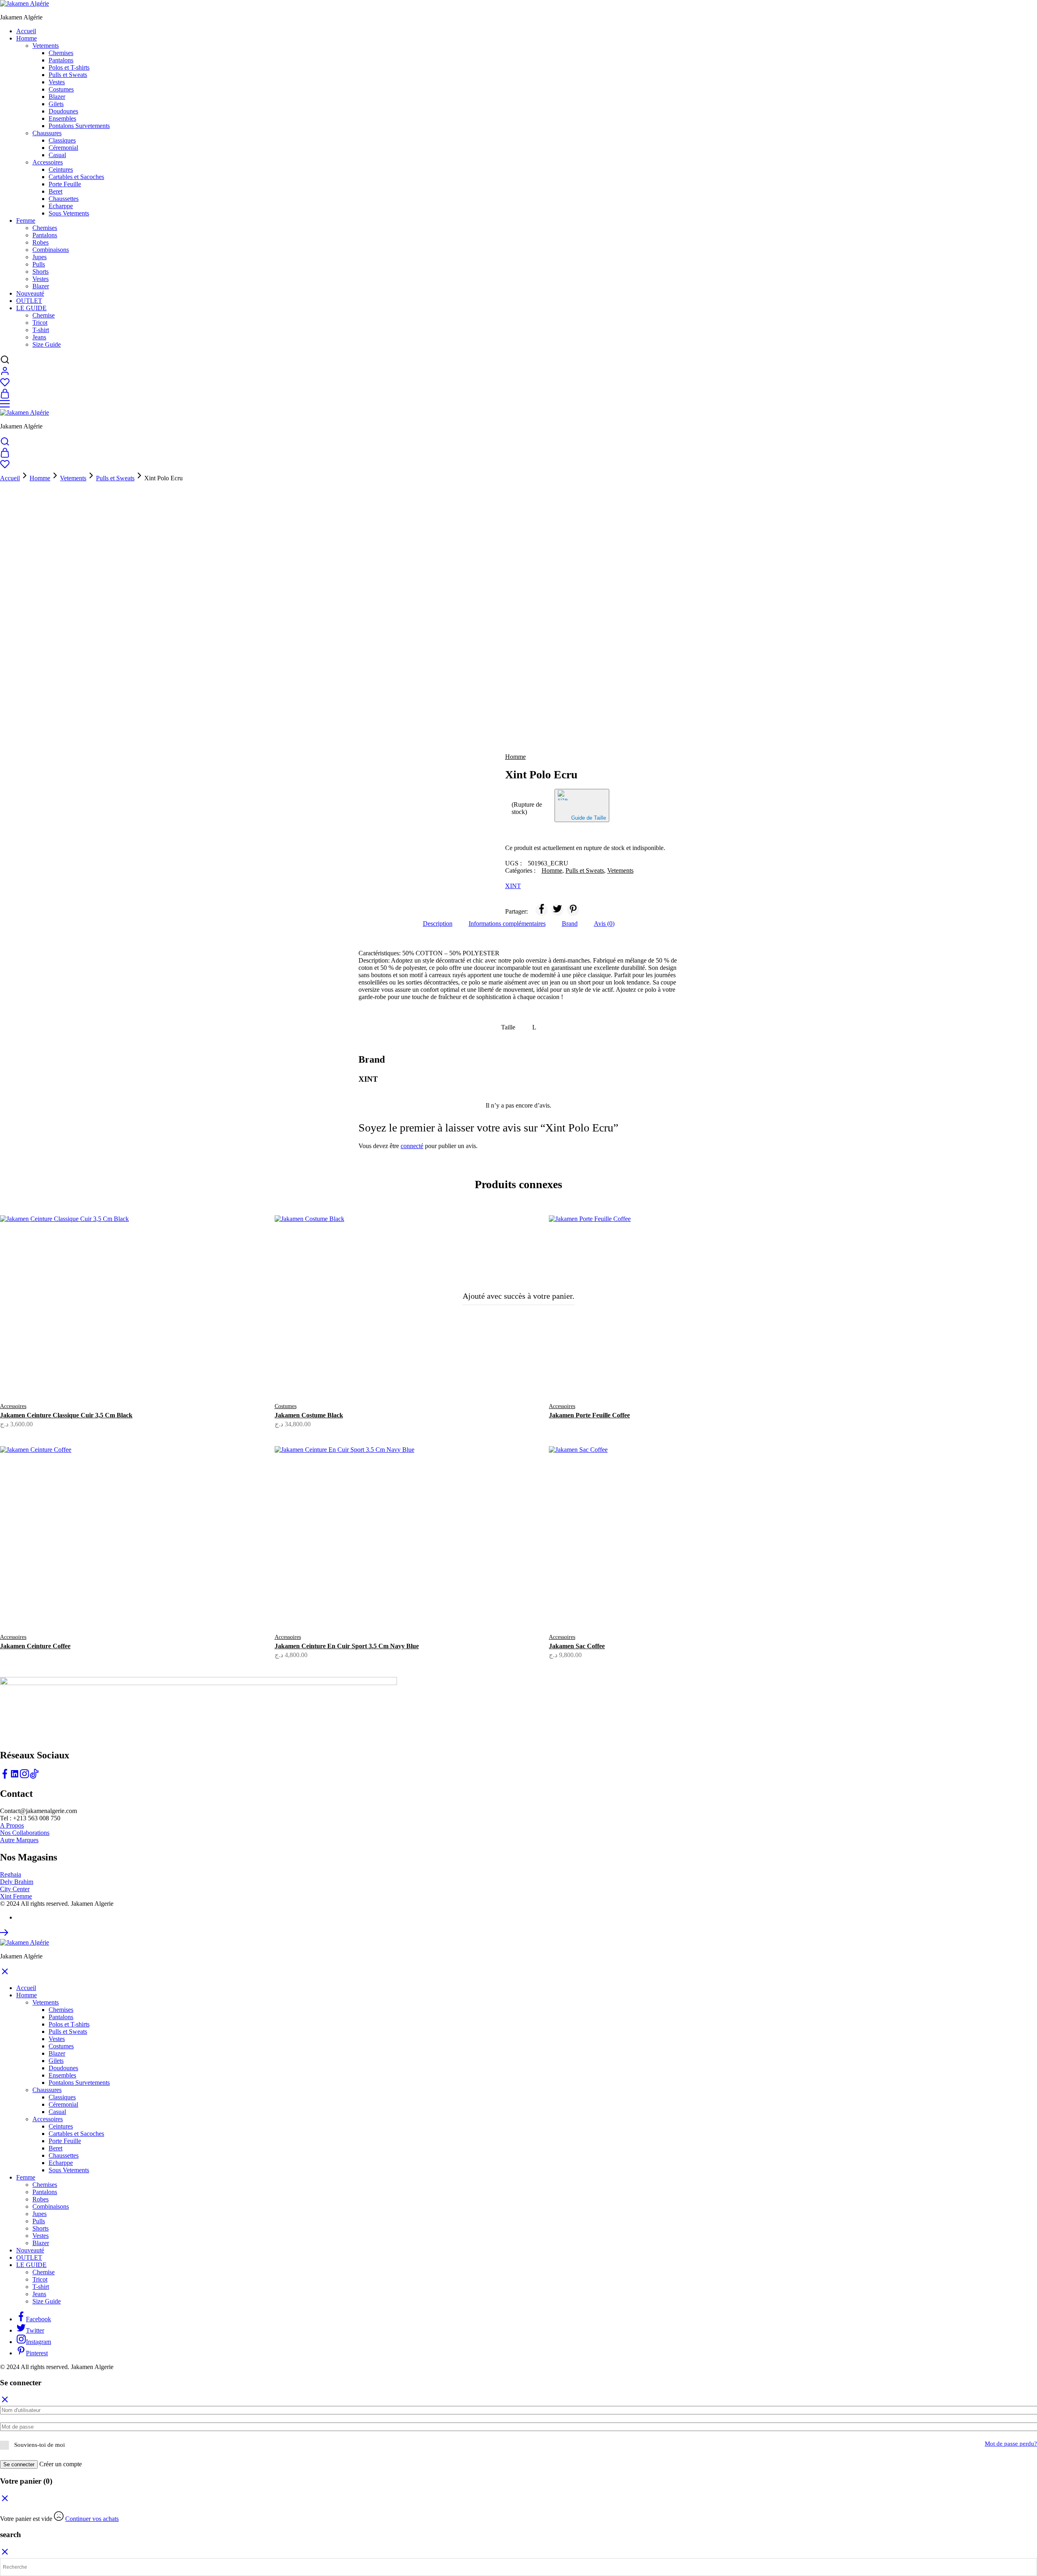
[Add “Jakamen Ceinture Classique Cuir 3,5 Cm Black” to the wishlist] (151, 1377)
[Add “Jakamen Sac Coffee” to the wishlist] (700, 1608)
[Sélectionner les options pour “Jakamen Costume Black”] (376, 1372)
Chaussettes (64, 199)
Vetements (73, 478)
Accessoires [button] (48, 162)
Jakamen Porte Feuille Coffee (589, 1415)
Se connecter (19, 2464)
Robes (41, 242)
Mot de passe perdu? (1011, 2444)
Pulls (39, 264)
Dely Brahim (17, 1882)
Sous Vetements (69, 213)
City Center (15, 1889)
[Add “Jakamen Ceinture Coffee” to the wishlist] (151, 1608)
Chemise (44, 315)
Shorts (41, 272)
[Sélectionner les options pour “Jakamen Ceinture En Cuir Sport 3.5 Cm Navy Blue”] (376, 1603)
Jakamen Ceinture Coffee (35, 1646)
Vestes (57, 82)
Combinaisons (51, 250)
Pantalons (61, 60)
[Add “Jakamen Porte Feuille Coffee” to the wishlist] (700, 1377)
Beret (55, 191)
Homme (40, 478)
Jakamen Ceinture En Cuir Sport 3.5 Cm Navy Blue (347, 1646)
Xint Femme (16, 1896)
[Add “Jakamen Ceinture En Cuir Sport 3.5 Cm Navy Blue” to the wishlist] (426, 1608)
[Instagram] (24, 1776)
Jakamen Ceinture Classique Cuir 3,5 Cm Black (66, 1415)
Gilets (56, 104)
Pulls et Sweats (68, 75)
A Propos (12, 1825)
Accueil (26, 31)
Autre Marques (19, 1840)
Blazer (57, 97)
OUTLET (29, 301)
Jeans (39, 337)
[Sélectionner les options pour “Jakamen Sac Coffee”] (650, 1603)
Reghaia (11, 1874)
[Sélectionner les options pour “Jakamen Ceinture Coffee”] (101, 1603)
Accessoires (13, 1406)
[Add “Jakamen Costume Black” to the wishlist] (426, 1377)
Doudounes (63, 111)
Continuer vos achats (92, 2519)
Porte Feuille (65, 184)
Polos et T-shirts (69, 67)
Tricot (40, 323)
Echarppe (61, 206)
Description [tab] (438, 924)
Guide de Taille (589, 818)
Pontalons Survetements (79, 126)
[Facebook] (5, 1776)
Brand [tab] (570, 924)
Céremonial (63, 148)
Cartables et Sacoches (76, 177)
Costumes (61, 89)
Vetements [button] (46, 46)
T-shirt (41, 330)
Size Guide (47, 344)
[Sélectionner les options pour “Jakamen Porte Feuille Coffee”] (650, 1372)
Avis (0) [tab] (604, 924)
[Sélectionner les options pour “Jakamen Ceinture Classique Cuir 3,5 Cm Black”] (101, 1372)
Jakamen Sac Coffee (577, 1646)
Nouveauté (30, 293)
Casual (57, 155)
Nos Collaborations (25, 1833)
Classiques (62, 140)
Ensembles (62, 118)
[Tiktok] (34, 1776)
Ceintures (61, 169)
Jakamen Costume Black (309, 1415)
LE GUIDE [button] (31, 308)
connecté (412, 1146)
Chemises (61, 53)
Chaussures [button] (47, 133)
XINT (513, 886)
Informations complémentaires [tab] (507, 924)
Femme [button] (26, 221)
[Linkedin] (15, 1776)
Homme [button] (27, 38)
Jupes (39, 257)
